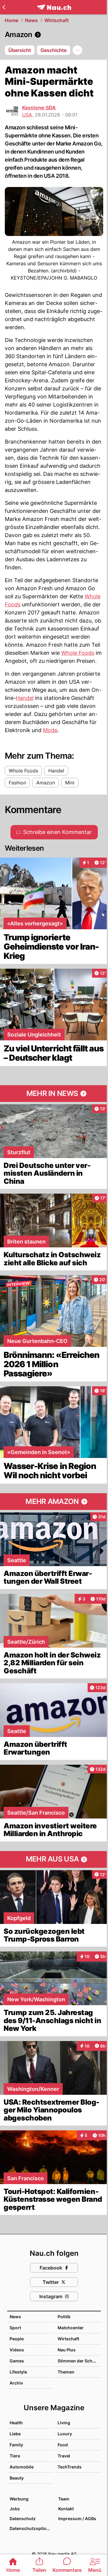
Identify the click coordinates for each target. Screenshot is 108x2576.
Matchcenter (71, 2328)
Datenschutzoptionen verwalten (31, 2528)
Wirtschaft (57, 20)
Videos (17, 2350)
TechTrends (70, 2467)
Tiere (15, 2456)
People (17, 2339)
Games (17, 2361)
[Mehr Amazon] (54, 1502)
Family (16, 2445)
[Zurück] (4, 7)
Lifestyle (18, 2372)
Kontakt (66, 2509)
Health (16, 2423)
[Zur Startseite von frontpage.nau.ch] (54, 7)
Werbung (19, 2499)
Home (12, 20)
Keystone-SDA (39, 108)
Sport (15, 2328)
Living (64, 2423)
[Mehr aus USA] (54, 1859)
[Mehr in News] (54, 1094)
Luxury (65, 2434)
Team (64, 2499)
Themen (66, 2372)
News (31, 20)
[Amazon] (54, 35)
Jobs (15, 2509)
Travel (64, 2456)
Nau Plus (67, 2350)
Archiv (16, 2383)
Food (63, 2445)
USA (27, 115)
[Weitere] (77, 50)
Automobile (22, 2467)
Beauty (17, 2478)
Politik (64, 2317)
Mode (50, 730)
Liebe (15, 2434)
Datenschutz (23, 2518)
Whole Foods (78, 653)
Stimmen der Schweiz (80, 2361)
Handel (25, 698)
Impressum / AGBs (77, 2518)
